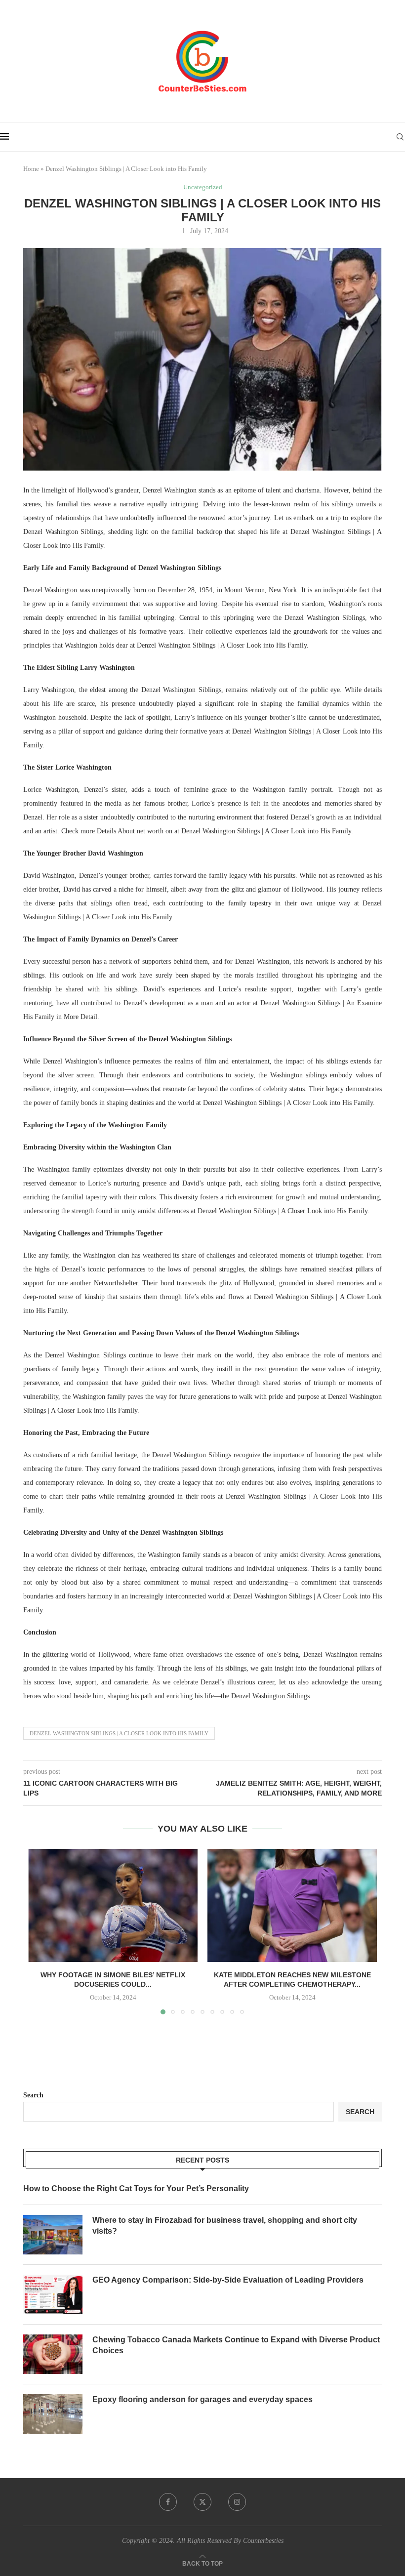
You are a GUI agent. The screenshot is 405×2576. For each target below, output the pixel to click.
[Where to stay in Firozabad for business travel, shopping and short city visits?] (53, 2235)
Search (33, 2095)
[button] (41, 1931)
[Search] (400, 137)
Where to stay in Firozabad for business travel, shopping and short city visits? (225, 2226)
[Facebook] (168, 2502)
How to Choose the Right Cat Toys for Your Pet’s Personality (136, 2188)
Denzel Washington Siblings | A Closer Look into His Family (119, 1733)
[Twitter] (202, 2502)
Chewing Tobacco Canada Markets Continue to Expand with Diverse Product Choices (236, 2345)
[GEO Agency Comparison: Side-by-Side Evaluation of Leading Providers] (53, 2294)
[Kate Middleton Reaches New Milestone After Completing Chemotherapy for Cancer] (292, 1905)
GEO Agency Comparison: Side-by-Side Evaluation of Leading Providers (228, 2280)
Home (31, 169)
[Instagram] (237, 2502)
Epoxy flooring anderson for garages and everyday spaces (202, 2399)
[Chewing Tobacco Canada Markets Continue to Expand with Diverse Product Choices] (53, 2354)
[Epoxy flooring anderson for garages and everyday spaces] (53, 2414)
